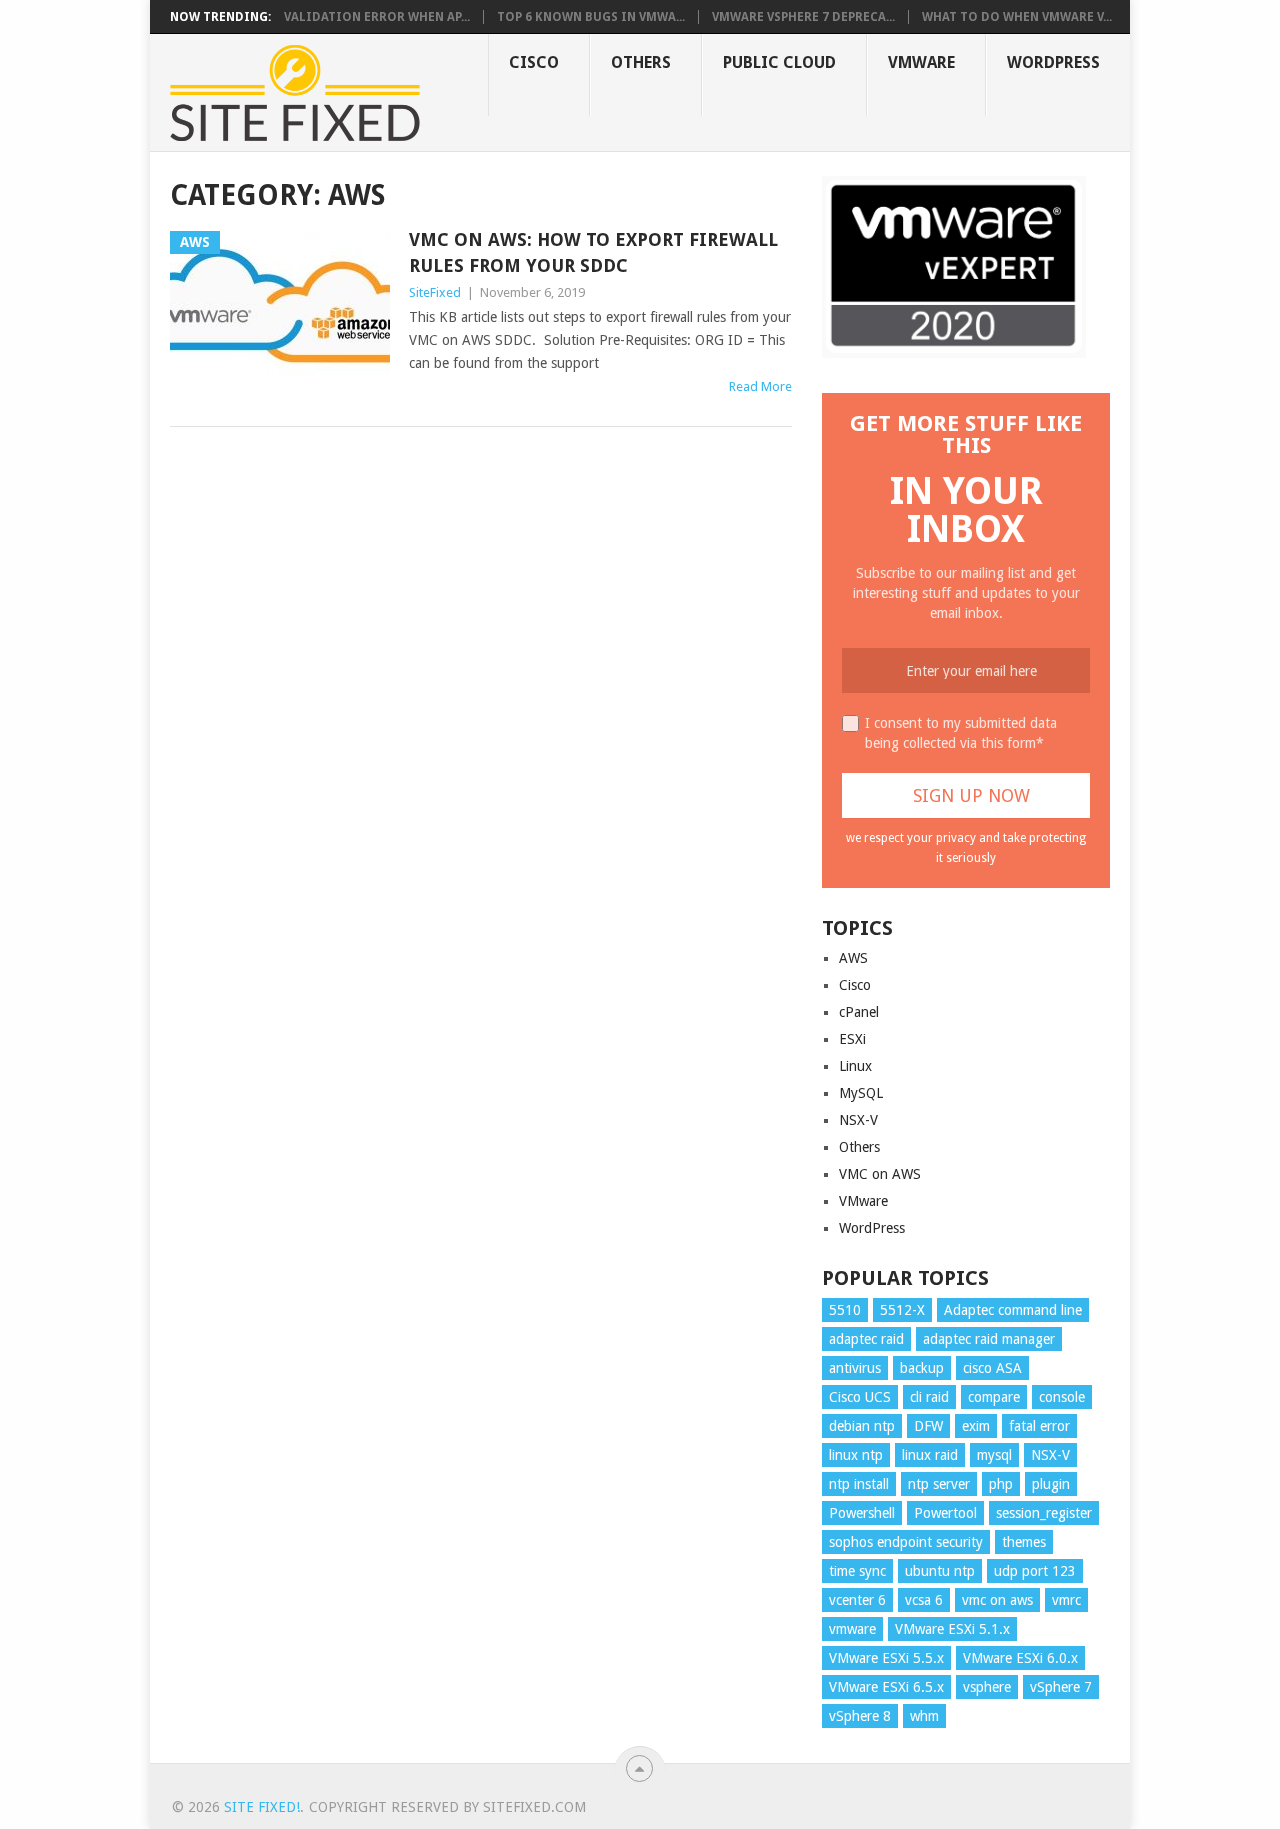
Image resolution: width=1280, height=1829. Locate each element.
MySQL (861, 1093)
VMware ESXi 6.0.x (1020, 1658)
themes (1024, 1542)
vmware (852, 1629)
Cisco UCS (860, 1397)
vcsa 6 (924, 1600)
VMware (921, 62)
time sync (857, 1571)
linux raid (930, 1455)
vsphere (987, 1687)
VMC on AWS (880, 1174)
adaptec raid (866, 1339)
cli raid (929, 1397)
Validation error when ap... (377, 17)
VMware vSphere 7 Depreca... (803, 17)
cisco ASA (992, 1368)
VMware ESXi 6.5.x (886, 1687)
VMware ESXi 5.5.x (886, 1658)
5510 (845, 1310)
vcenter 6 (857, 1600)
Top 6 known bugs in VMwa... (591, 17)
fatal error (1039, 1426)
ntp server (939, 1484)
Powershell (862, 1513)
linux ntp (856, 1455)
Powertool (945, 1513)
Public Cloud (779, 62)
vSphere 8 (860, 1716)
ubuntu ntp (940, 1571)
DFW (928, 1426)
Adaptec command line (1013, 1310)
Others (641, 62)
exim (976, 1426)
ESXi (852, 1039)
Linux (855, 1066)
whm (924, 1716)
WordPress (1053, 62)
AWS (853, 958)
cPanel (859, 1012)
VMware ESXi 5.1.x (952, 1629)
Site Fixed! (262, 1807)
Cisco (534, 62)
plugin (1051, 1484)
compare (994, 1397)
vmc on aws (997, 1600)
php (1001, 1484)
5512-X (902, 1310)
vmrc (1066, 1600)
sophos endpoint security (906, 1542)
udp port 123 (1035, 1571)
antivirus (855, 1368)
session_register (1044, 1513)
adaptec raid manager (989, 1339)
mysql (994, 1455)
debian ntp (862, 1426)
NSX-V (858, 1120)
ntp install (859, 1484)
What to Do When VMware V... (1017, 17)
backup (922, 1368)
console (1062, 1397)
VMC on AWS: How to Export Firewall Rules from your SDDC (593, 252)
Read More (760, 386)
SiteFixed (435, 292)
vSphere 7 (1061, 1687)
